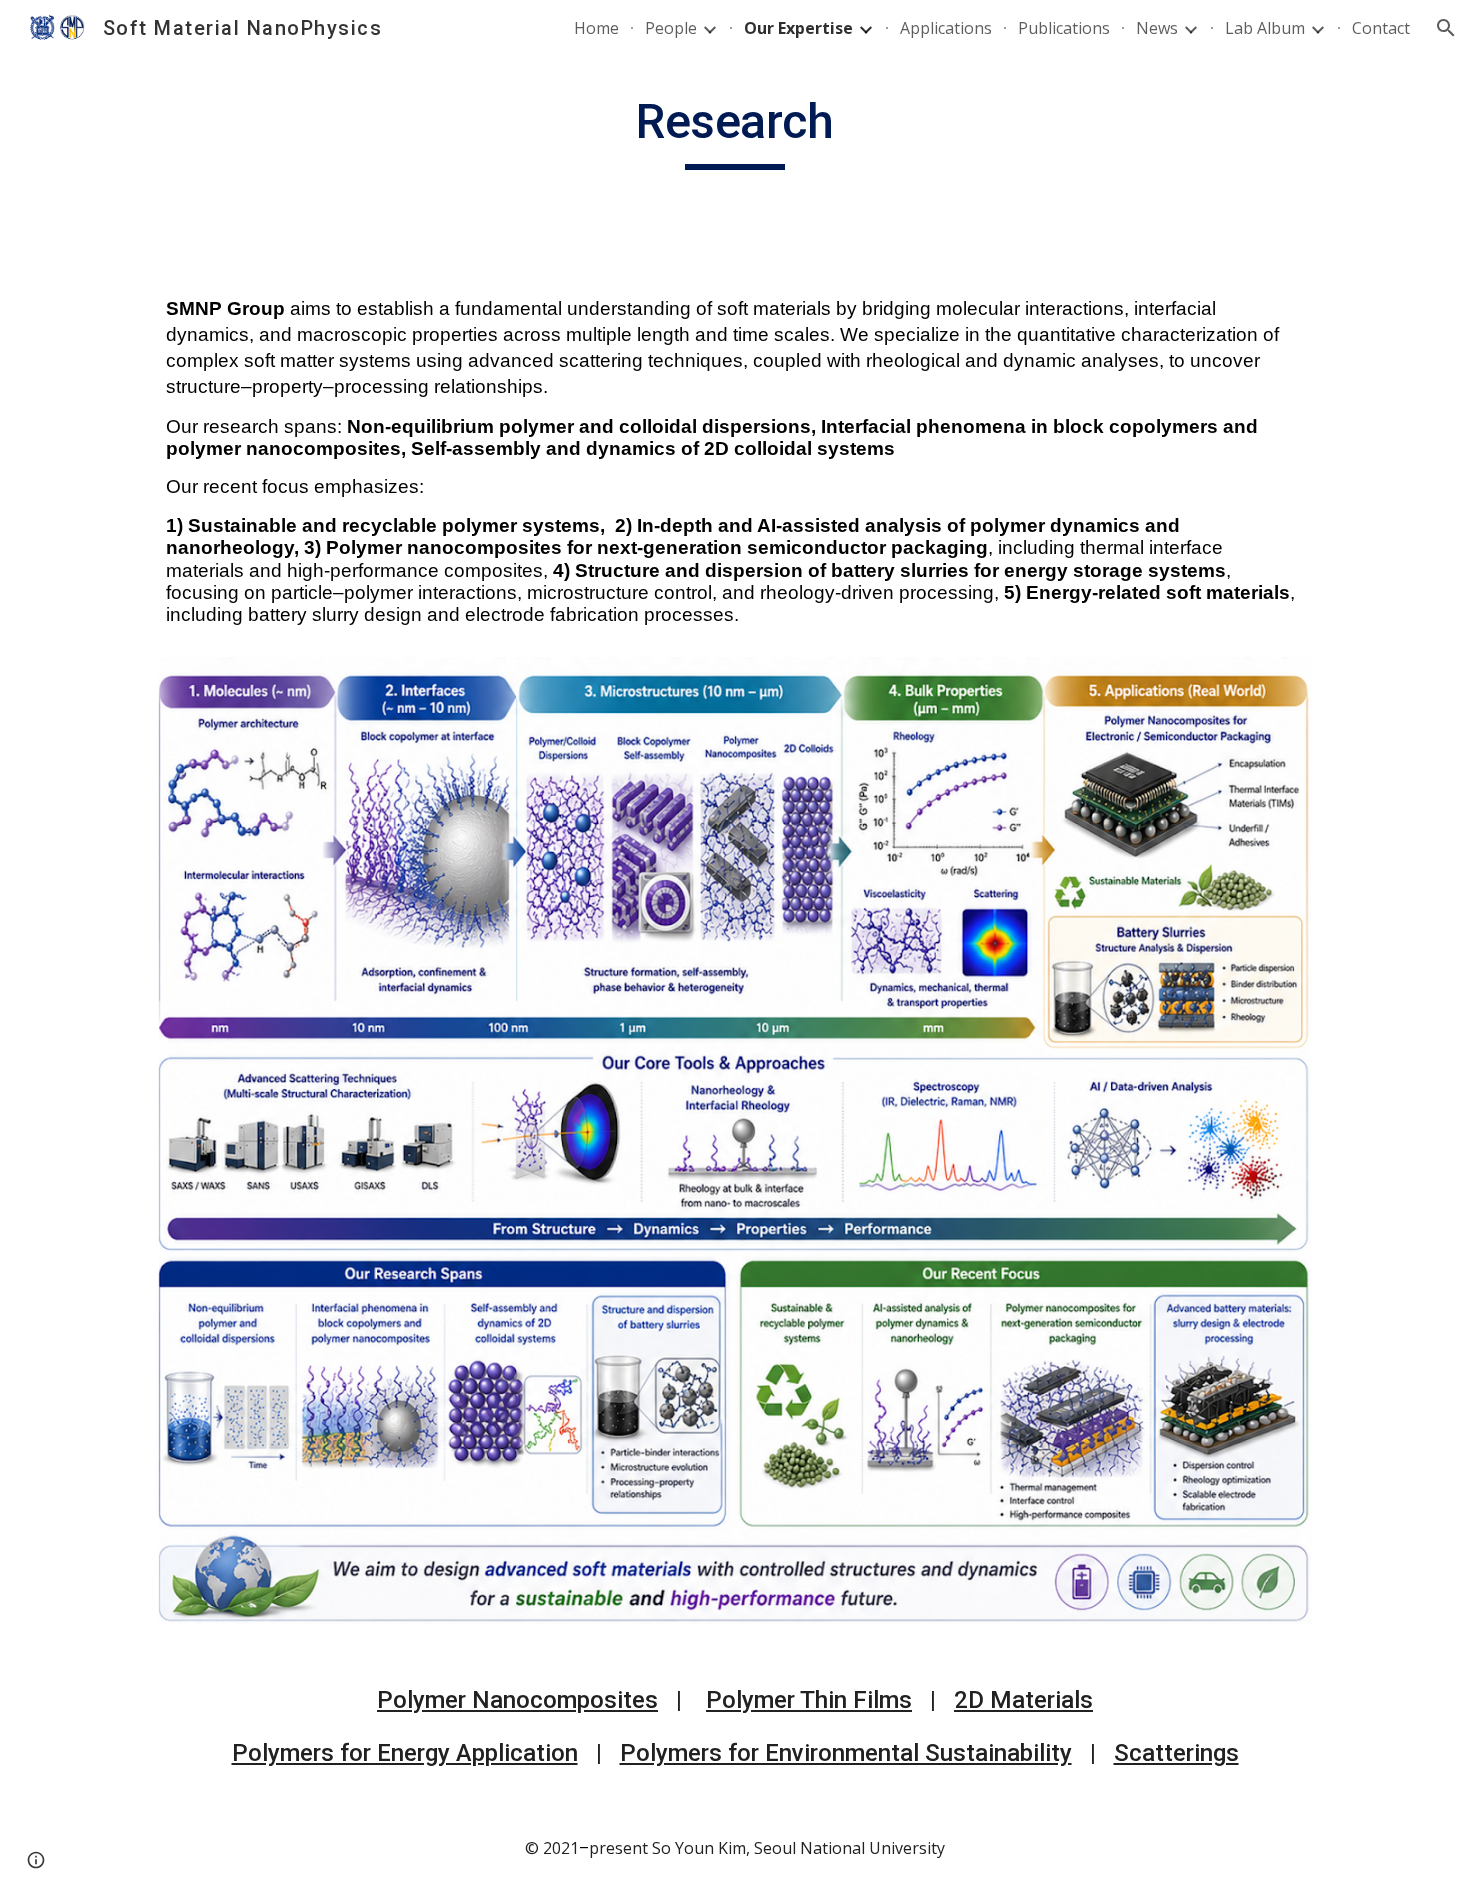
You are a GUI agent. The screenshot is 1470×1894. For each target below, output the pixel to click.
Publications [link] (1064, 28)
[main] (735, 131)
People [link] (671, 28)
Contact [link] (1381, 28)
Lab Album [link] (1265, 28)
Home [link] (596, 28)
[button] (1446, 28)
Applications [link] (946, 28)
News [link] (1157, 28)
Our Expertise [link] (798, 28)
